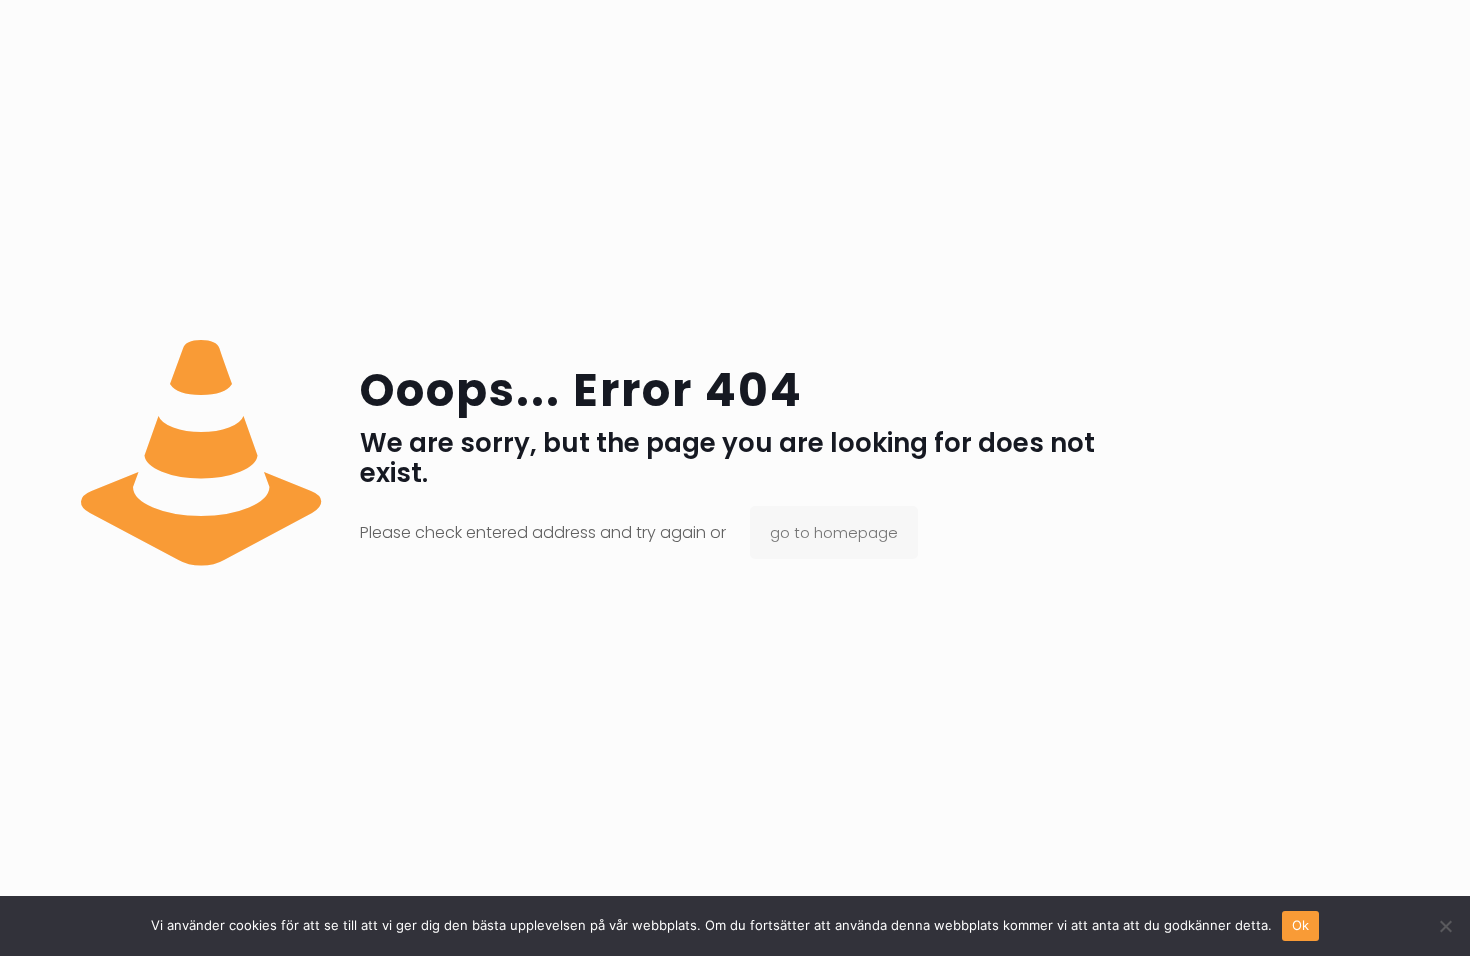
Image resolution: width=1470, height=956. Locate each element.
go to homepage (834, 532)
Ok (1301, 925)
